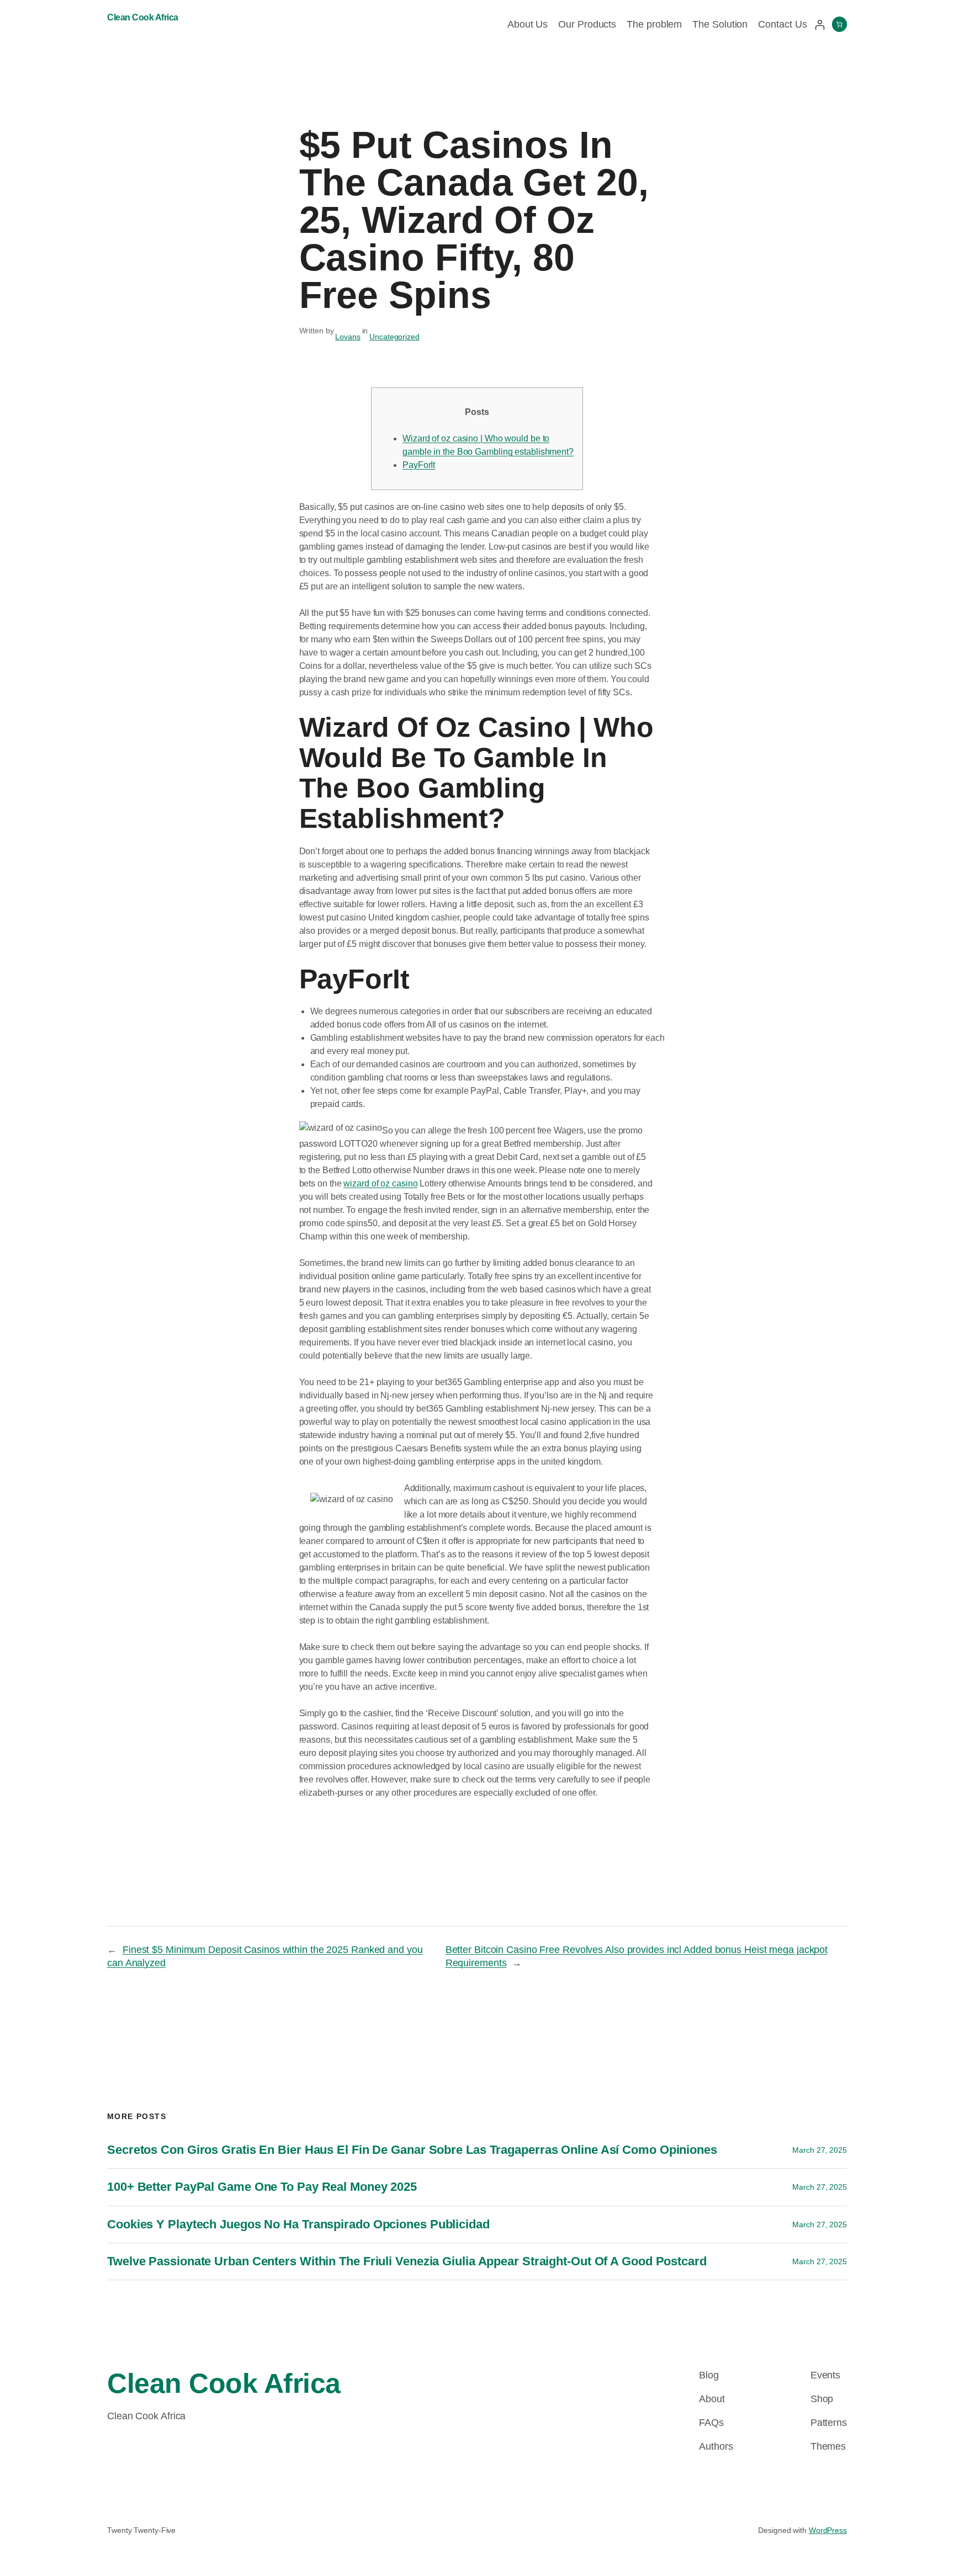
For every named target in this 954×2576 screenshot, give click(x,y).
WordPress (828, 2530)
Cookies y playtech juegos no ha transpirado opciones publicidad (298, 2224)
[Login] (820, 25)
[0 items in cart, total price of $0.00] (840, 24)
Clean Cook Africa (143, 17)
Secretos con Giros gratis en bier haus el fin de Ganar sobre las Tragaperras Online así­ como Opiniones (412, 2150)
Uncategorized (394, 337)
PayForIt (419, 465)
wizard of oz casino (380, 1183)
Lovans (348, 337)
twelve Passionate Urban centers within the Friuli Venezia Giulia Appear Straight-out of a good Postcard (407, 2261)
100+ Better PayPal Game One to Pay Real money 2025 (262, 2187)
